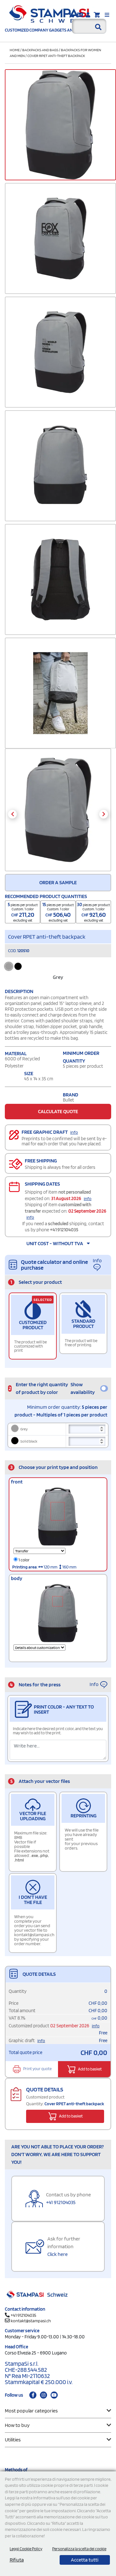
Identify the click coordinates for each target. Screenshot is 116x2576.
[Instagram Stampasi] (43, 2395)
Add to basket (90, 2069)
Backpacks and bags (40, 50)
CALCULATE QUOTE (58, 1111)
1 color (24, 1560)
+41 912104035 (64, 1230)
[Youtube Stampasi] (54, 2395)
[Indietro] (12, 814)
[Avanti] (104, 814)
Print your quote (37, 2069)
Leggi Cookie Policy (26, 2549)
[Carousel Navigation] (58, 814)
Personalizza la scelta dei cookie (79, 2549)
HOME (15, 50)
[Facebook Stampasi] (33, 2395)
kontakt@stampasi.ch (31, 2321)
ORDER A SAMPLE (58, 882)
